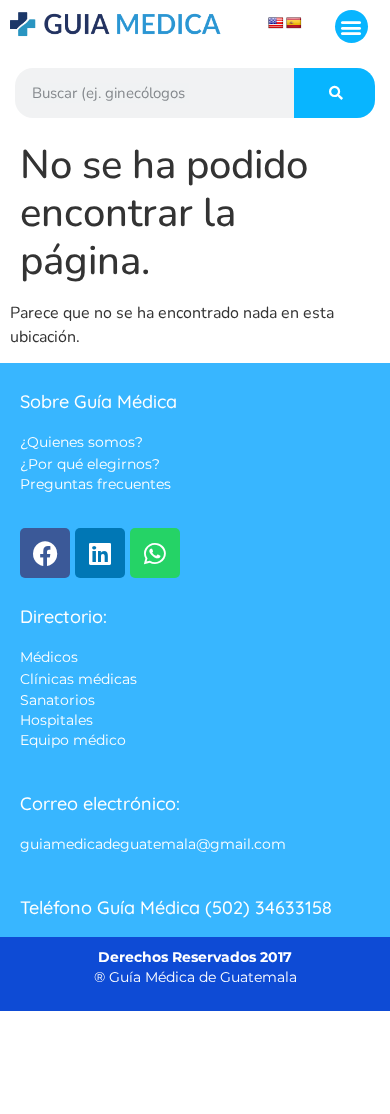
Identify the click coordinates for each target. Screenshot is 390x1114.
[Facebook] (45, 553)
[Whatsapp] (155, 553)
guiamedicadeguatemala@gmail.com (153, 844)
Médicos (49, 658)
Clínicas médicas (78, 679)
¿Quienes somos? (81, 443)
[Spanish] (294, 23)
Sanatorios (57, 700)
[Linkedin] (100, 553)
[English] (276, 23)
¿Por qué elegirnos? (90, 464)
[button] (351, 26)
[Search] (334, 93)
